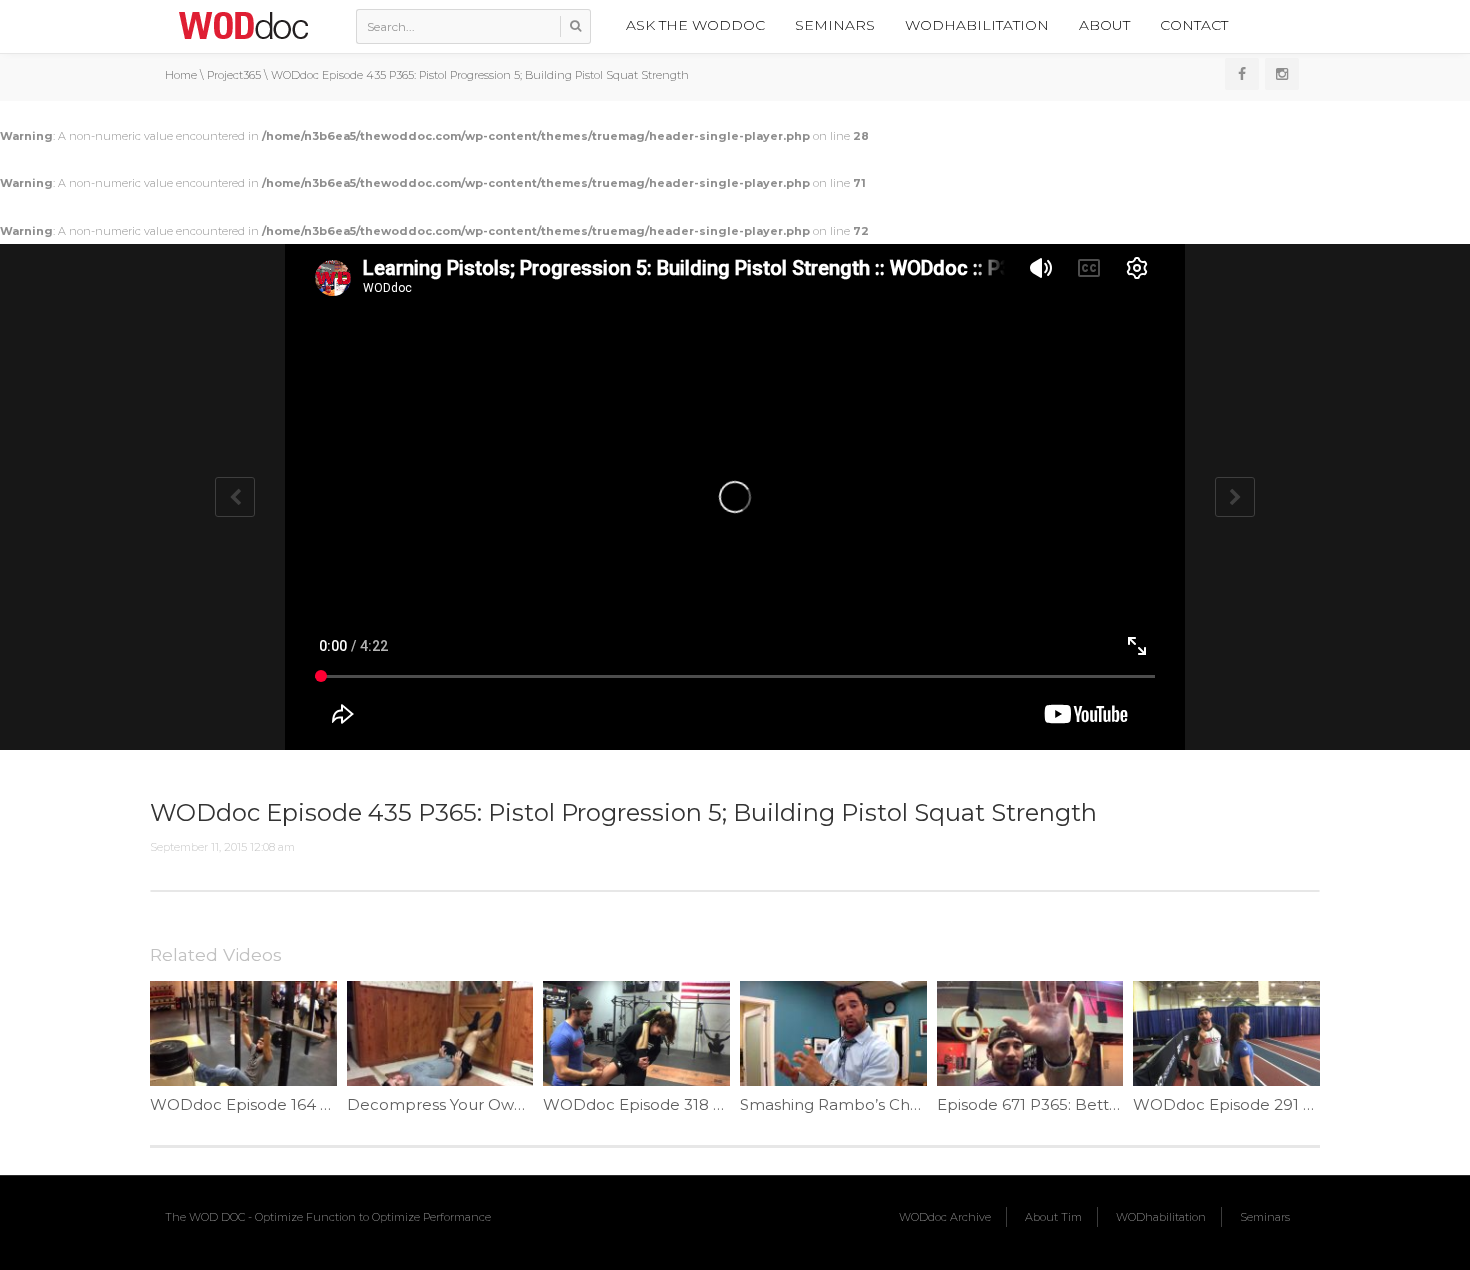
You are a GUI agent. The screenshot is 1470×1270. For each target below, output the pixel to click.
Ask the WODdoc (695, 25)
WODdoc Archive (945, 1217)
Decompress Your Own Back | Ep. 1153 (492, 1104)
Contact (1194, 25)
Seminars (835, 25)
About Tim (1053, 1217)
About (1104, 25)
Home (181, 75)
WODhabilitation (977, 25)
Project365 (234, 75)
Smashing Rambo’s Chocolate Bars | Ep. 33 (902, 1104)
